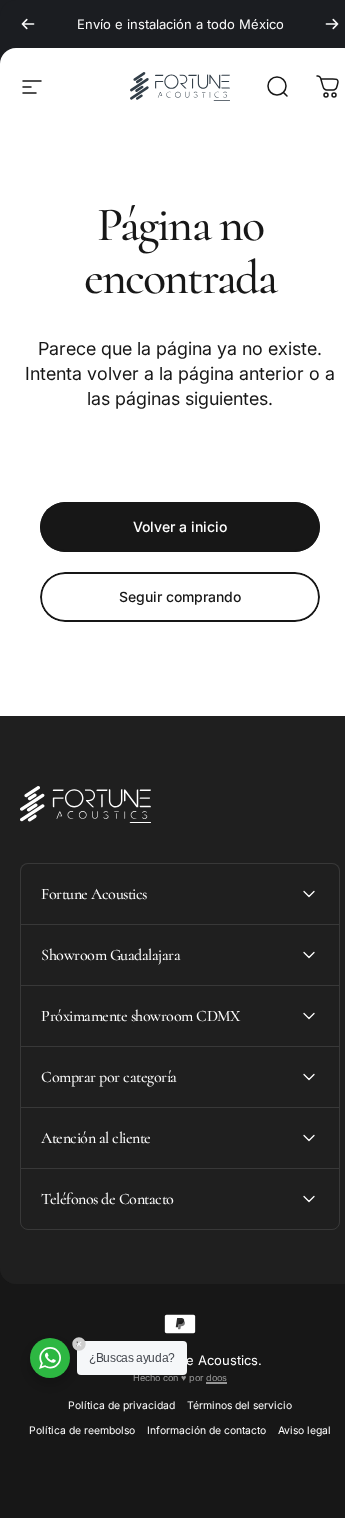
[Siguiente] (332, 24)
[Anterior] (28, 24)
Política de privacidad (114, 1405)
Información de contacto (199, 1430)
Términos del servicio (232, 1405)
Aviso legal (297, 1430)
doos (209, 1377)
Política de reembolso (75, 1430)
